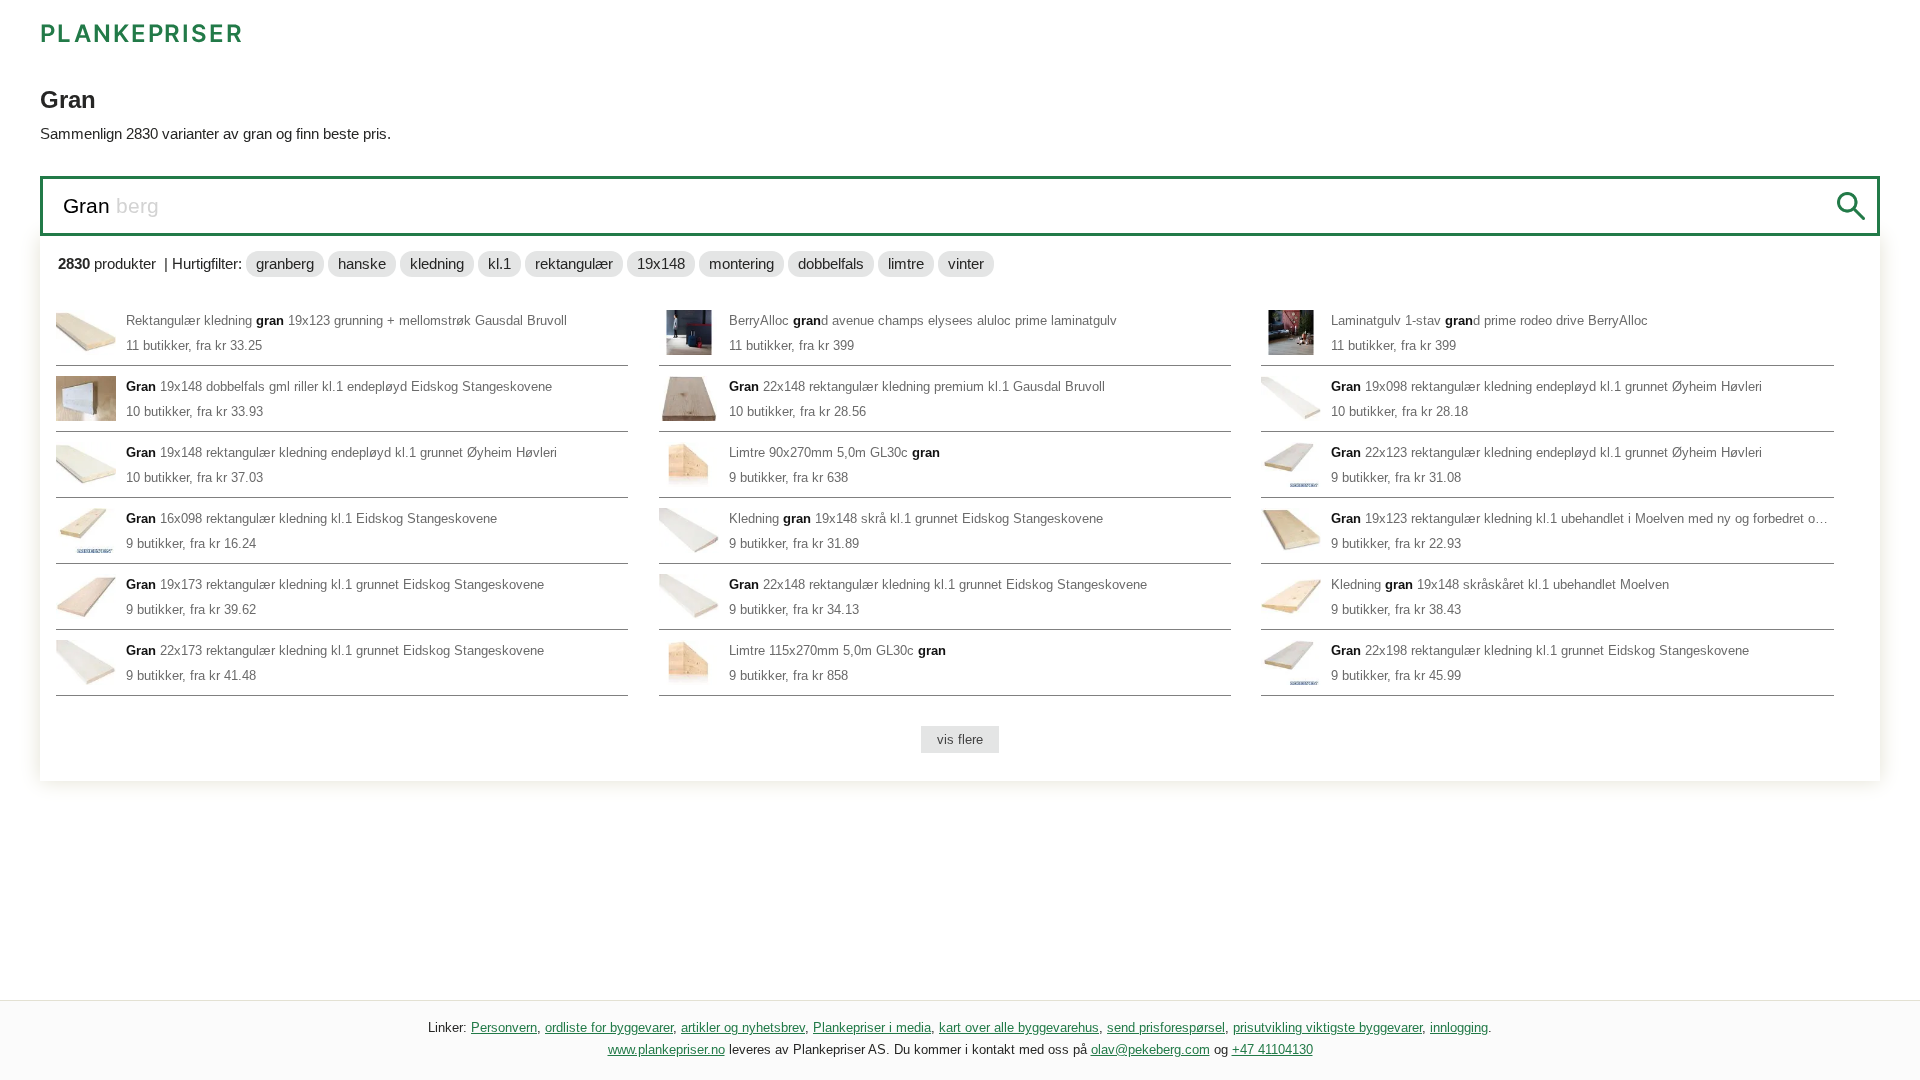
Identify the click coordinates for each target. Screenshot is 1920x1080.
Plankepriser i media (872, 1027)
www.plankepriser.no (666, 1049)
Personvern (504, 1027)
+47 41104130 (1272, 1049)
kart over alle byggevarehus (1019, 1027)
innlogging (1459, 1027)
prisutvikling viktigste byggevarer (1327, 1027)
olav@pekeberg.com (1150, 1049)
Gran (89, 205)
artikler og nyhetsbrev (743, 1027)
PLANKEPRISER (142, 33)
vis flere (960, 739)
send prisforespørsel (1166, 1027)
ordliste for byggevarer (609, 1027)
